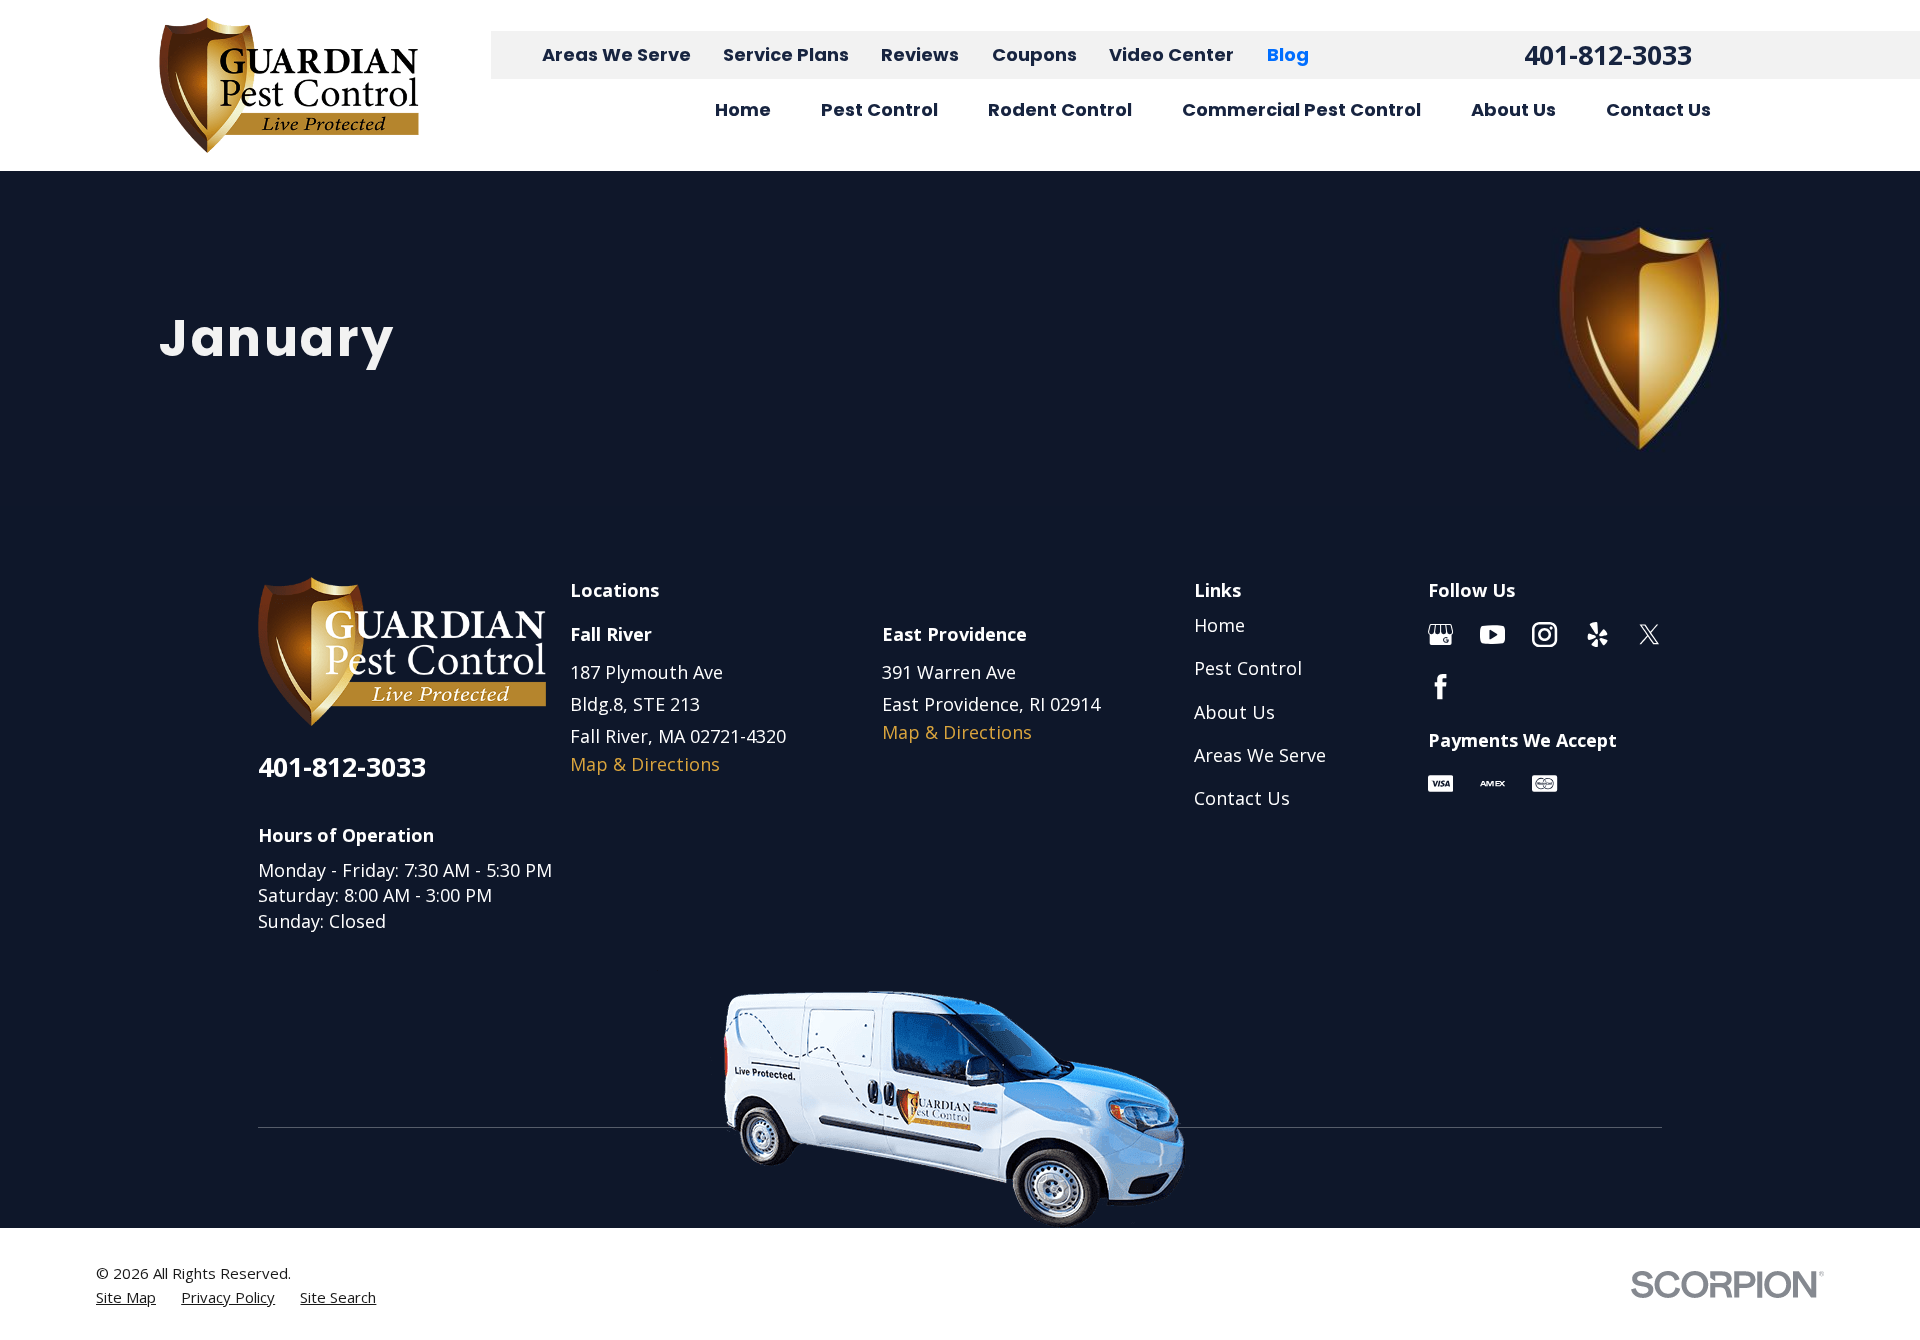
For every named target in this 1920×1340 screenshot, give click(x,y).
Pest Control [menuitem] (879, 109)
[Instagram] (1544, 634)
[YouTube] (1492, 634)
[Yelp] (1597, 634)
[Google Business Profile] (1440, 634)
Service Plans (786, 54)
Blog (1288, 54)
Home (1219, 625)
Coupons (1034, 54)
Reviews (920, 54)
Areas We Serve (616, 54)
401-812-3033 (1608, 54)
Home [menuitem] (743, 109)
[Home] (289, 85)
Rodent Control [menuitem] (1060, 109)
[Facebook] (1440, 686)
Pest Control (1248, 668)
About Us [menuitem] (1513, 109)
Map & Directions (645, 764)
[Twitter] (1649, 634)
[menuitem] (126, 1297)
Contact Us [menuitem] (1658, 109)
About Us (1234, 712)
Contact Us (1242, 798)
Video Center (1171, 54)
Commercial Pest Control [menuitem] (1301, 109)
